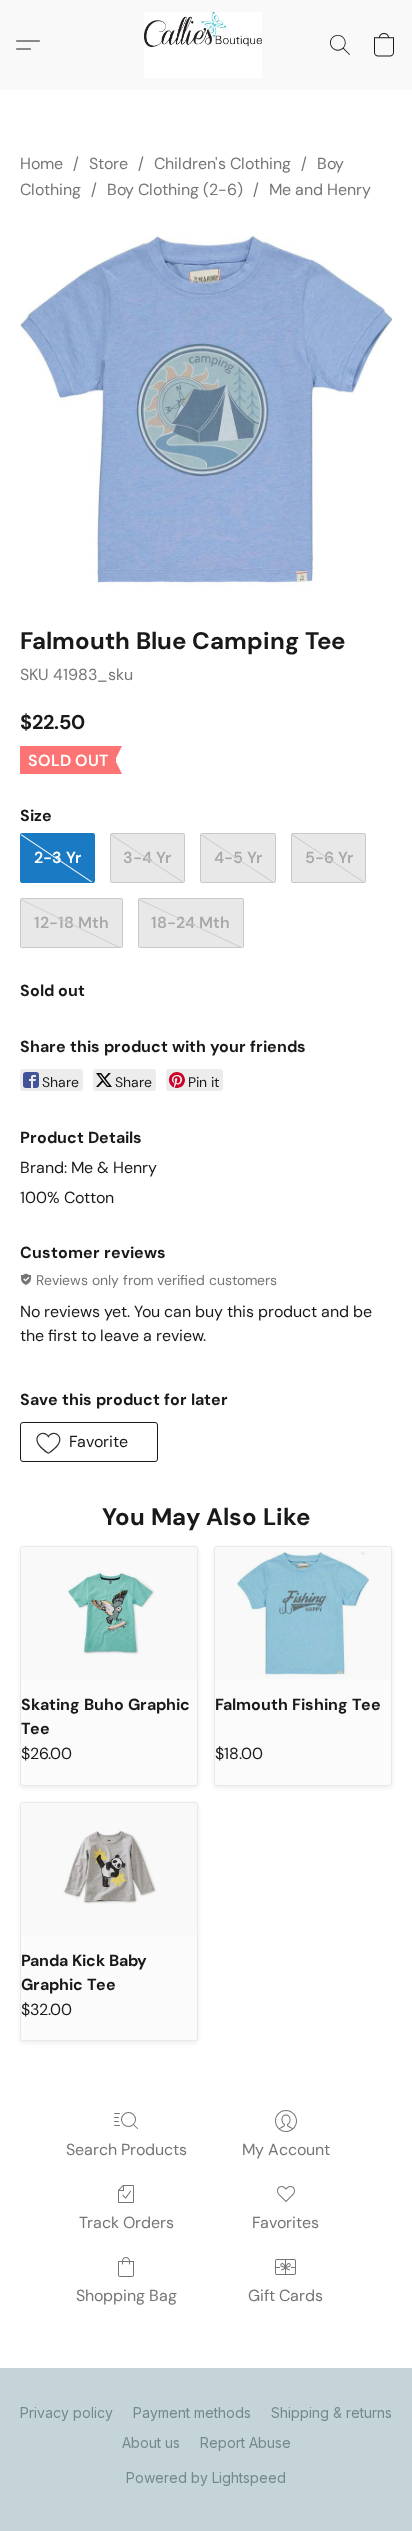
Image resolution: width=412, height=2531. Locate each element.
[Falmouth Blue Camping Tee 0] (206, 409)
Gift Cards (285, 2295)
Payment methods (192, 2412)
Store (108, 163)
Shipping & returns (331, 2412)
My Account (286, 2149)
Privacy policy (66, 2412)
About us (151, 2442)
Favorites (285, 2222)
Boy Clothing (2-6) (175, 189)
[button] (206, 45)
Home (41, 163)
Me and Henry (320, 189)
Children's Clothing (222, 163)
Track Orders (126, 2222)
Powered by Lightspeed (206, 2477)
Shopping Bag (126, 2295)
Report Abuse (245, 2442)
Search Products (126, 2149)
